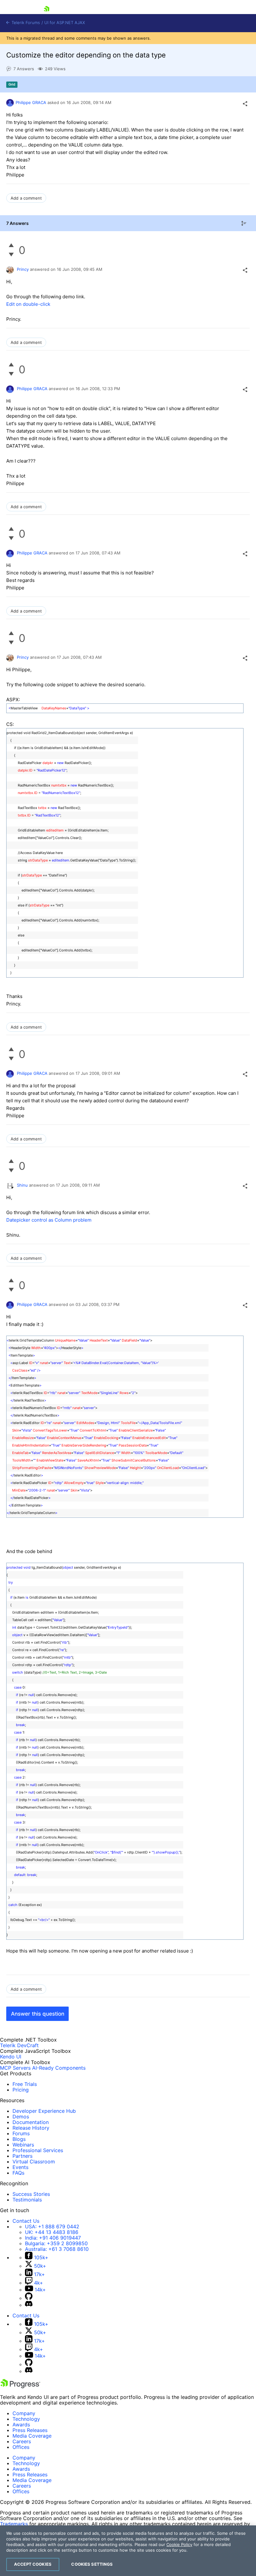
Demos (21, 2117)
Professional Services (38, 2150)
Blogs (19, 2139)
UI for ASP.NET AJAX (65, 23)
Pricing (21, 2090)
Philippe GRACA (31, 102)
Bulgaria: (56, 2243)
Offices (21, 2447)
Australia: (57, 2249)
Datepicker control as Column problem (49, 1220)
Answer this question (38, 2014)
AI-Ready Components (59, 2068)
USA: (52, 2226)
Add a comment (26, 198)
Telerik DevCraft (19, 2045)
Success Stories (31, 2194)
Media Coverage (32, 2436)
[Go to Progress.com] (20, 2386)
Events (20, 2167)
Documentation (31, 2122)
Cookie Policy (179, 2544)
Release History (31, 2128)
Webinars (23, 2145)
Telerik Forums (25, 23)
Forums (21, 2133)
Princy (23, 269)
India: (53, 2238)
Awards (21, 2425)
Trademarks (14, 2524)
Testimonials (27, 2200)
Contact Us (26, 2221)
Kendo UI (11, 2057)
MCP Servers (15, 2068)
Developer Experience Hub (44, 2111)
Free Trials (25, 2084)
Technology (26, 2419)
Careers (22, 2441)
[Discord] (29, 2305)
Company (24, 2413)
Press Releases (30, 2430)
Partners (22, 2156)
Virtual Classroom (34, 2162)
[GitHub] (29, 2298)
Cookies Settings (92, 2564)
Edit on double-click (28, 304)
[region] (128, 2551)
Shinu (22, 1185)
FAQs (18, 2173)
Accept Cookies (33, 2564)
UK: (52, 2232)
